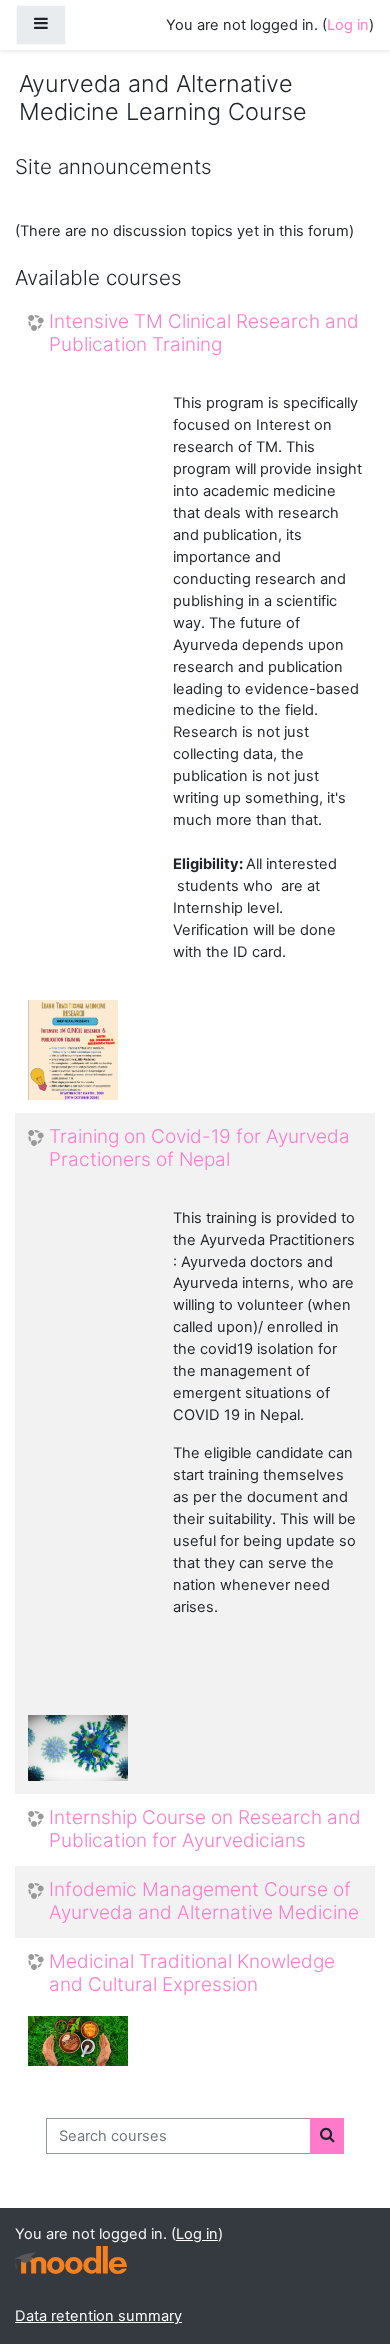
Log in (348, 25)
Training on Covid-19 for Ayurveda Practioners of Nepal (199, 1148)
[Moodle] (71, 2260)
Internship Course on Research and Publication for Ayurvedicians (205, 1829)
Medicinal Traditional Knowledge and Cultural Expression (192, 1973)
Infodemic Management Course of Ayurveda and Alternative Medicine (204, 1901)
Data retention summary (98, 2316)
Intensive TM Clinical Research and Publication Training (204, 333)
